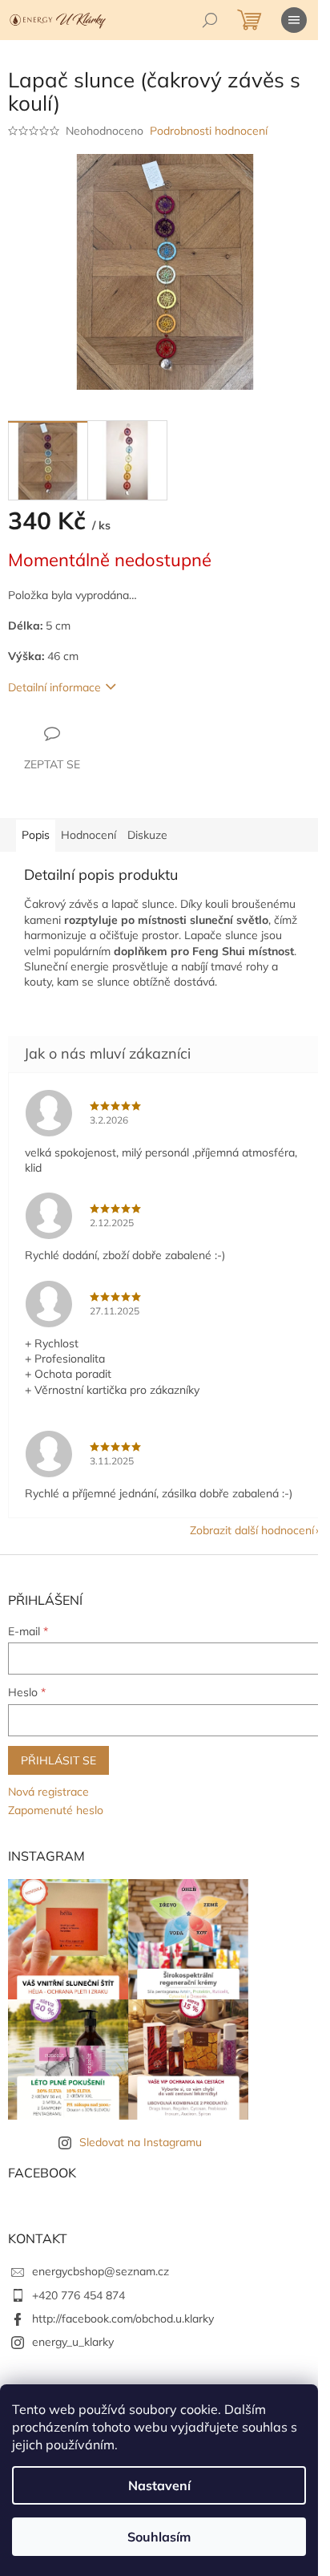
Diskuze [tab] (147, 835)
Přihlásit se (58, 1760)
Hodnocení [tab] (89, 835)
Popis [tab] (36, 835)
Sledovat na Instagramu (141, 2142)
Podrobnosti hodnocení (209, 131)
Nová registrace (48, 1792)
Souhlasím (159, 2537)
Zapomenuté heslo (56, 1810)
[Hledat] (210, 20)
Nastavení (159, 2485)
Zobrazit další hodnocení (252, 1530)
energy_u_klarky (73, 2342)
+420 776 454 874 (78, 2295)
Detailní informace (54, 687)
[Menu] (294, 20)
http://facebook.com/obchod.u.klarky (123, 2319)
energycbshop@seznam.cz (101, 2271)
